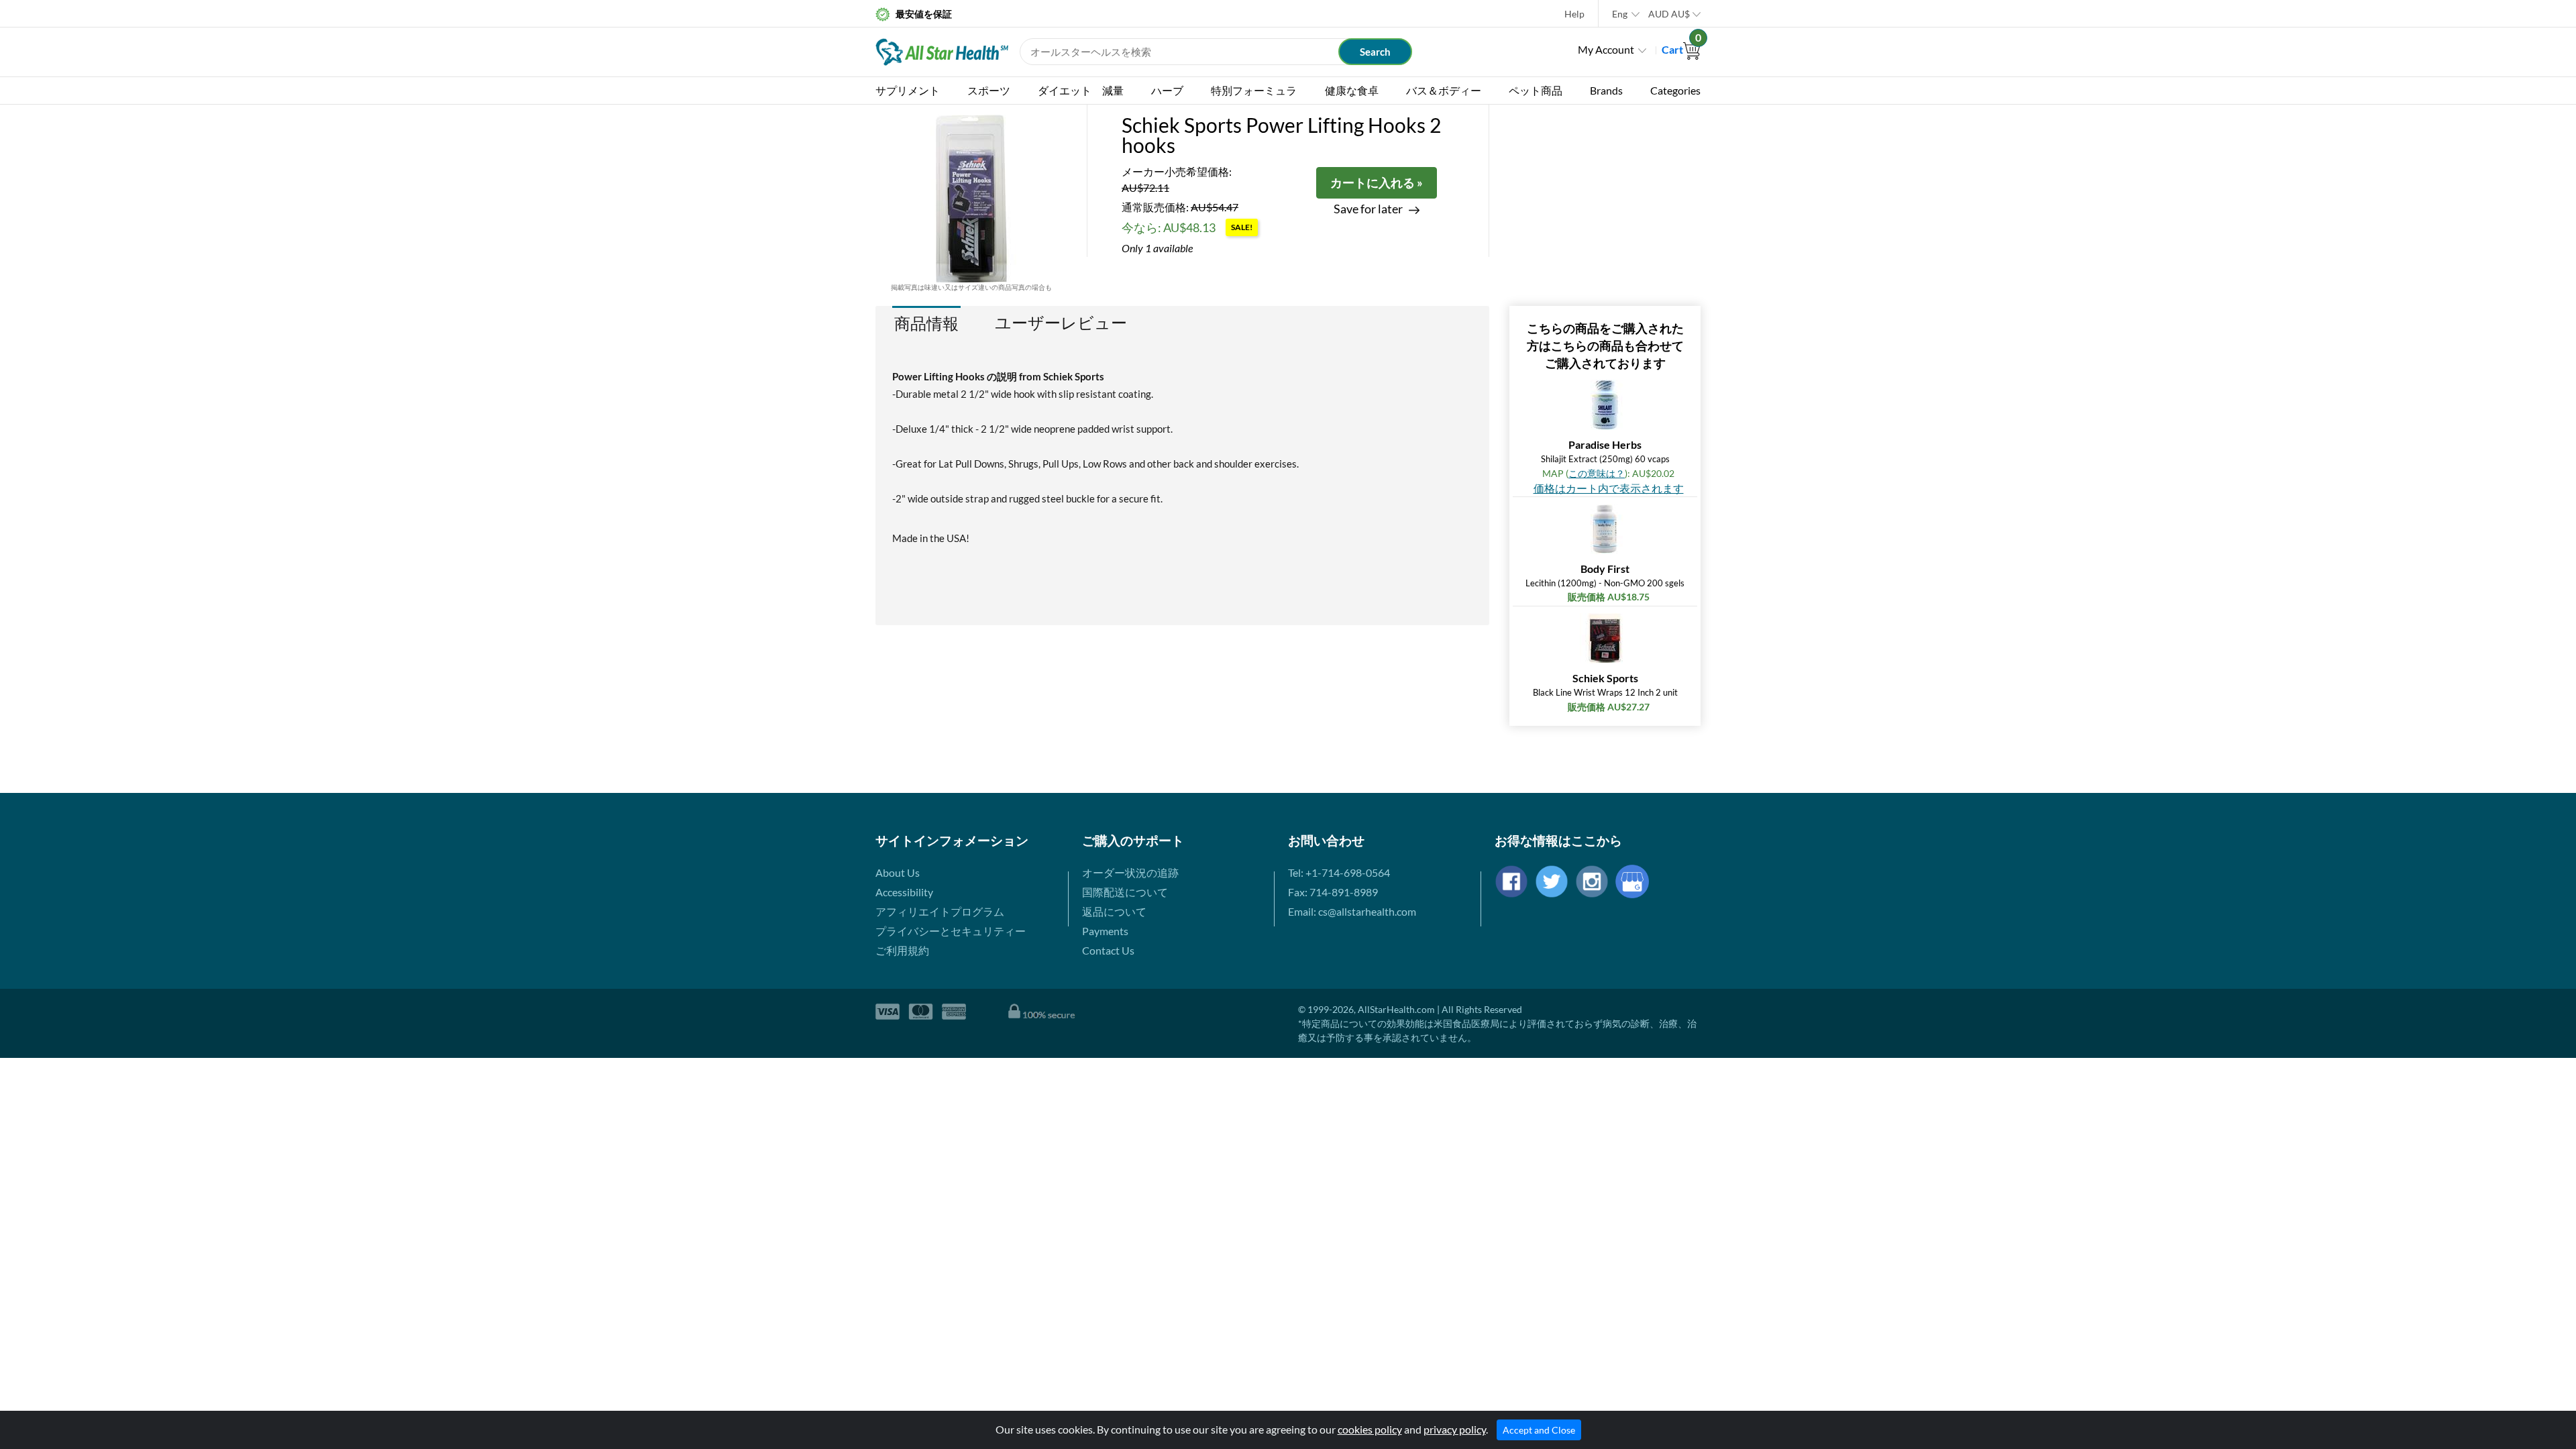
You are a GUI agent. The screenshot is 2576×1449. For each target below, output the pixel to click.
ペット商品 (1536, 90)
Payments (1105, 931)
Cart (1681, 49)
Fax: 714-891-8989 (1333, 892)
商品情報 (926, 323)
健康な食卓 (1352, 90)
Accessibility (904, 892)
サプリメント (908, 90)
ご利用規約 (902, 950)
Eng (1620, 14)
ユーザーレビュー (1061, 323)
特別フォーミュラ (1254, 90)
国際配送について (1125, 892)
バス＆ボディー (1444, 90)
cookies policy (1370, 1429)
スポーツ (989, 90)
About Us (898, 872)
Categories (1675, 90)
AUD (1669, 14)
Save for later (1368, 209)
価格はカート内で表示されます (1609, 488)
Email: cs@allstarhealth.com (1352, 911)
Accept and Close (1539, 1430)
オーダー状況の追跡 (1130, 872)
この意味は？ (1597, 473)
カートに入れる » (1377, 182)
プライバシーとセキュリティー (951, 931)
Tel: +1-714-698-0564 (1339, 872)
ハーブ (1167, 90)
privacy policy (1455, 1429)
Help (1574, 14)
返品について (1114, 911)
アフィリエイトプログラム (940, 911)
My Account (1606, 49)
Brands (1606, 90)
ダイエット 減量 (1081, 90)
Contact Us (1108, 950)
